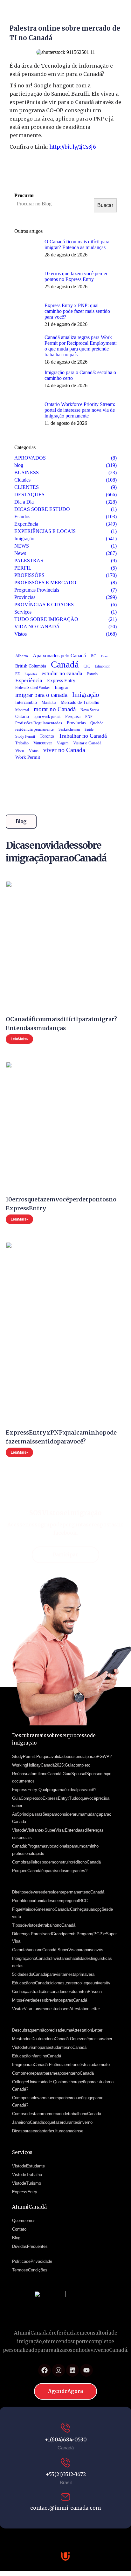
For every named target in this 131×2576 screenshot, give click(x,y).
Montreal (22, 710)
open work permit (47, 717)
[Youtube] (86, 2370)
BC (93, 656)
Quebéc (97, 723)
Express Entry (61, 680)
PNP (89, 717)
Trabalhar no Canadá (83, 736)
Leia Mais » (19, 1039)
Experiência (29, 680)
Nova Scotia (90, 710)
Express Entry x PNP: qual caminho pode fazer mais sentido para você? (77, 311)
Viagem (63, 743)
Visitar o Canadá (87, 743)
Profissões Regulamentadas (39, 723)
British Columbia (31, 666)
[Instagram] (59, 2370)
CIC (87, 666)
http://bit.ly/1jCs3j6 (73, 147)
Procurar (24, 195)
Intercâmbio (26, 702)
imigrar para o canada (41, 695)
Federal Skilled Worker (33, 688)
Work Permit (28, 757)
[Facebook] (45, 2370)
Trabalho (22, 743)
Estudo (92, 674)
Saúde (89, 729)
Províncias (76, 723)
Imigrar (62, 687)
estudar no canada (62, 673)
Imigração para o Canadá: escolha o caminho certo (80, 375)
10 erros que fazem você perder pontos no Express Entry (76, 276)
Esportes (31, 674)
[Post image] (27, 252)
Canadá (65, 664)
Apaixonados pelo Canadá (59, 656)
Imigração (86, 695)
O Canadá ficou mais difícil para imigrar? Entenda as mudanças (77, 244)
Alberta (22, 656)
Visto (20, 751)
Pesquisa (73, 716)
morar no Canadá (55, 709)
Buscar (105, 205)
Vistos (34, 751)
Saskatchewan (69, 729)
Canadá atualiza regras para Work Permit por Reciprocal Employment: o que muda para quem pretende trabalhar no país (81, 346)
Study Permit (25, 736)
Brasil (105, 656)
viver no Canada (64, 750)
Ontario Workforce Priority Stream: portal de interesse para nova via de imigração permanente (80, 410)
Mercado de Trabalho (80, 702)
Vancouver (43, 743)
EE (17, 674)
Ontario (22, 716)
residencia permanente (34, 729)
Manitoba (49, 703)
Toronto (47, 736)
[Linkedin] (72, 2370)
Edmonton (103, 666)
